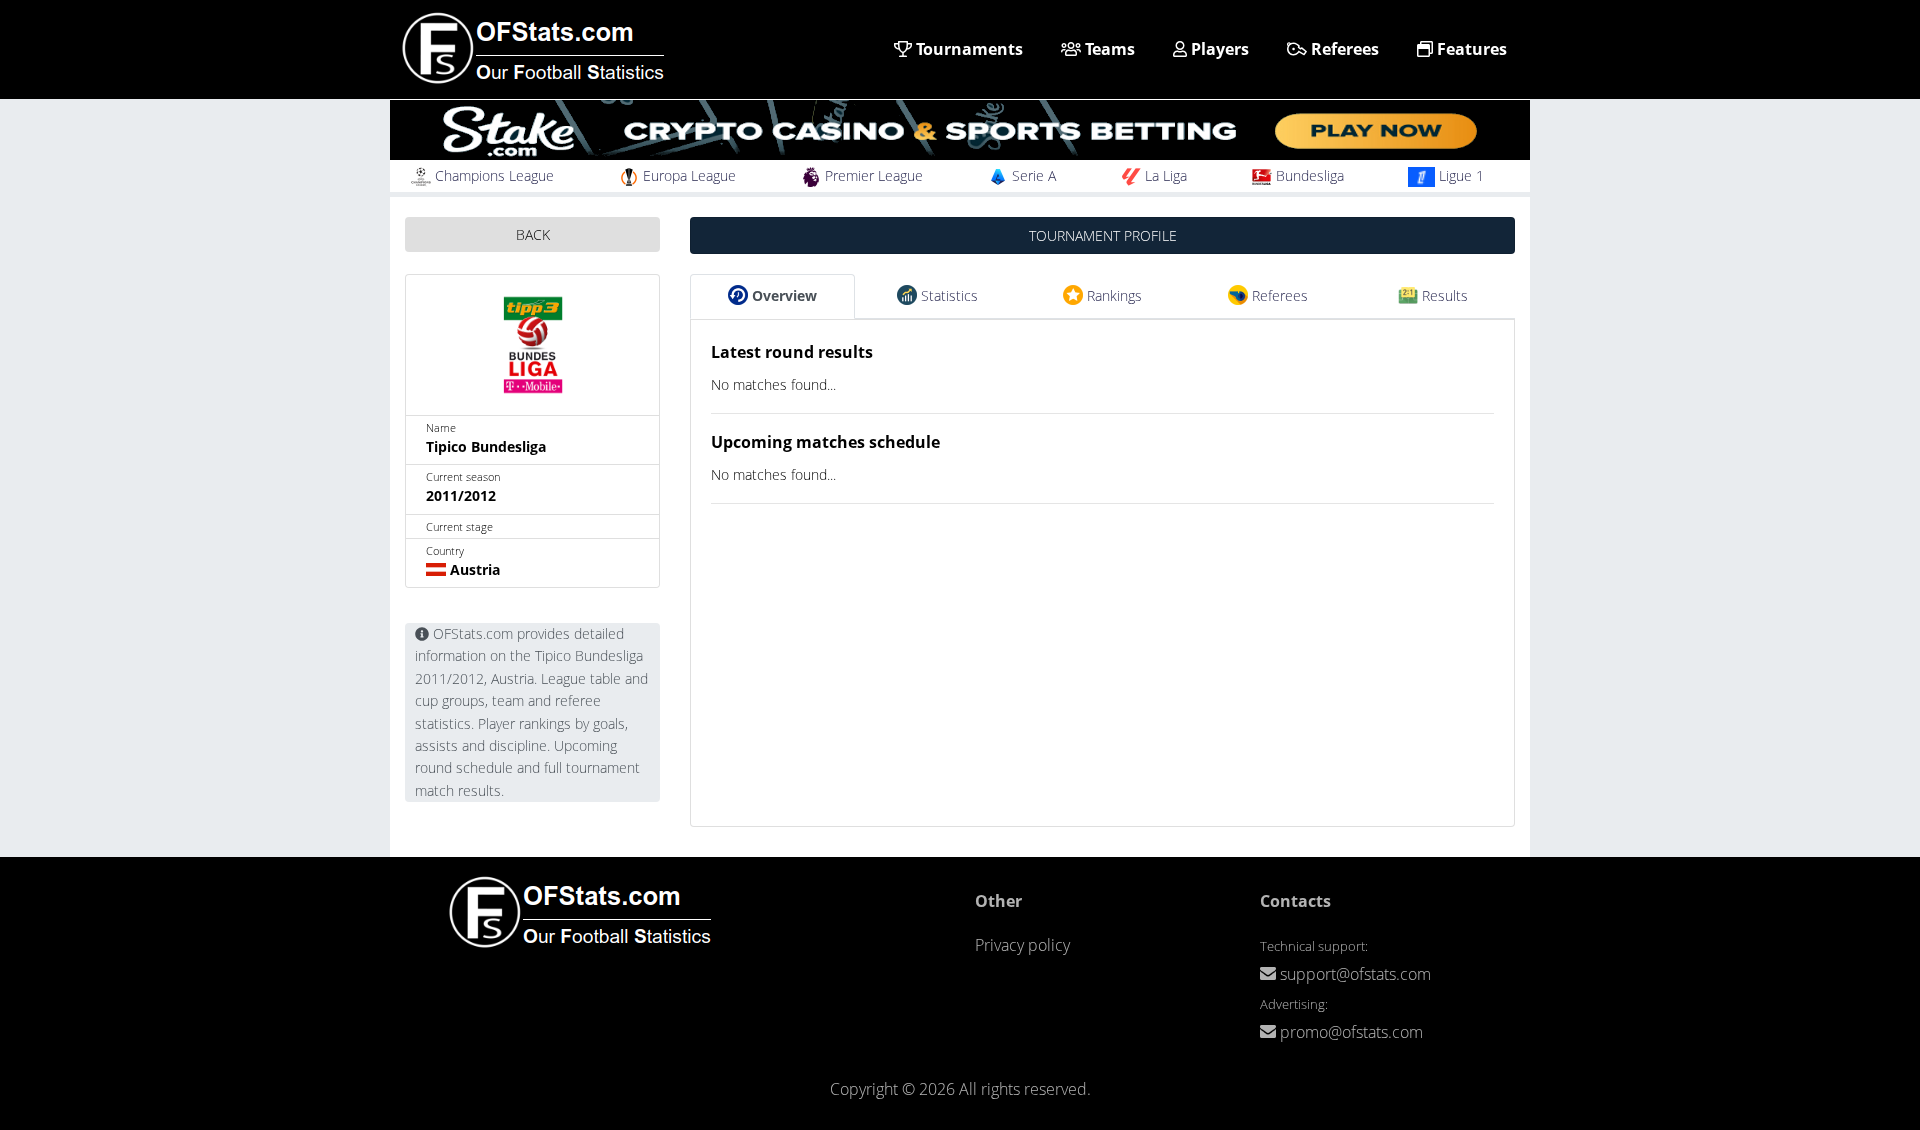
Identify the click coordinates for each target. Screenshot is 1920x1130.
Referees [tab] (1278, 295)
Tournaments (967, 49)
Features (1470, 49)
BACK (533, 234)
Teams (1108, 49)
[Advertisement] (1102, 686)
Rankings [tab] (1112, 295)
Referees (1343, 49)
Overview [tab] (782, 295)
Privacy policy (1022, 945)
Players (1218, 49)
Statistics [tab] (947, 295)
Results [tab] (1443, 295)
